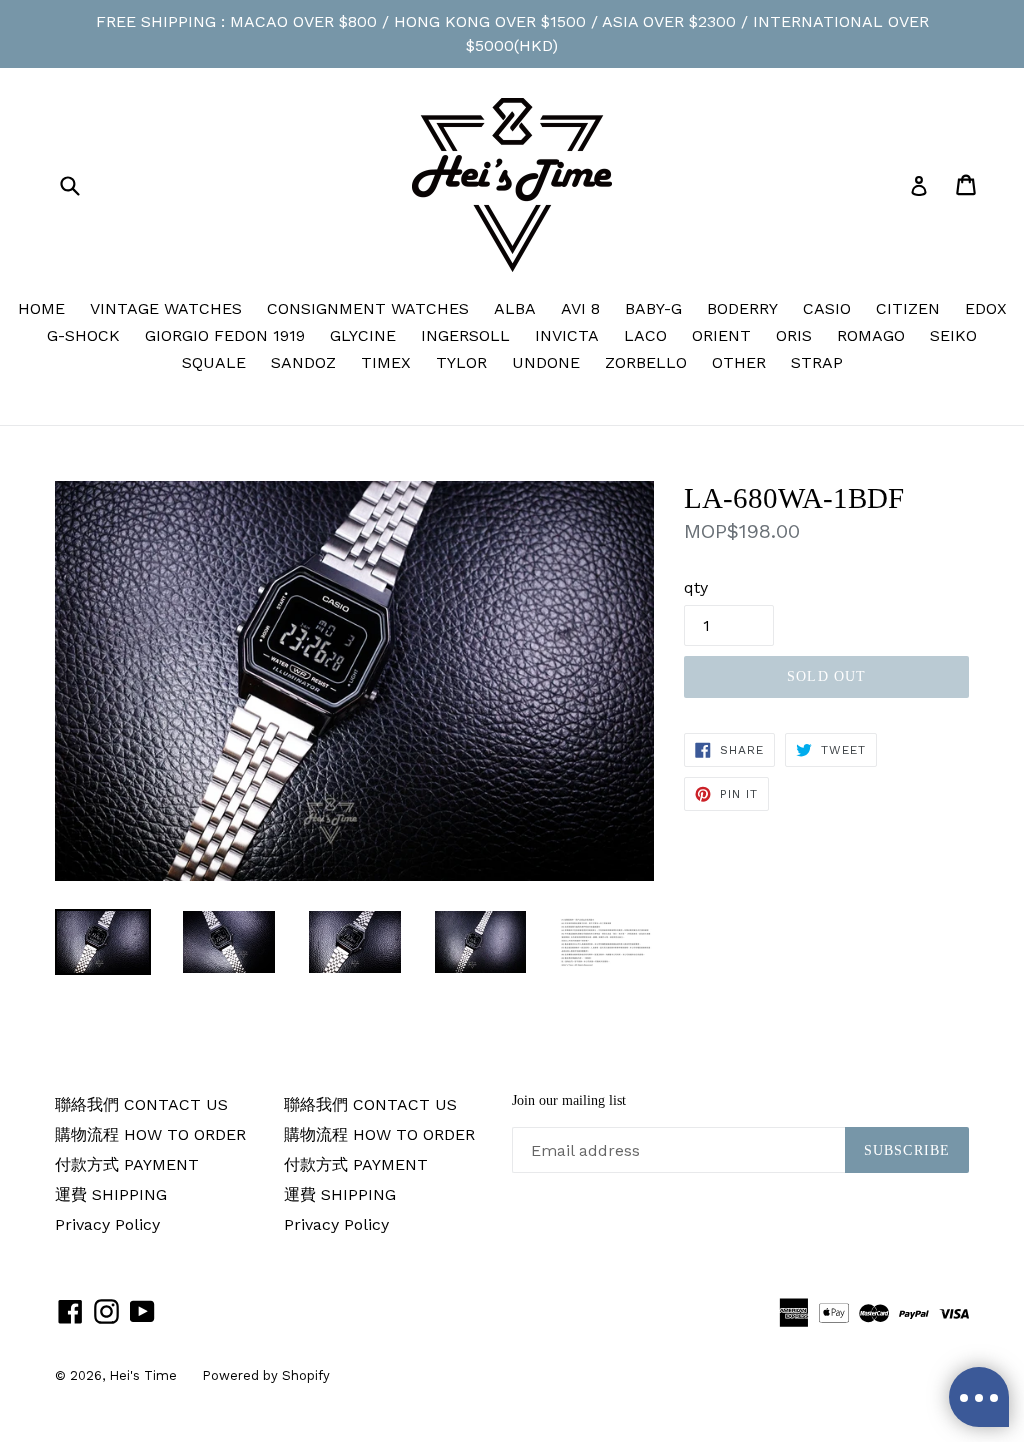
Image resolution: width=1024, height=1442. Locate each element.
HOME (41, 308)
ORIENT (721, 335)
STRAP (817, 362)
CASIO (827, 308)
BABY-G (653, 308)
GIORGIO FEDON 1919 (225, 335)
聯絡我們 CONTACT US (141, 1104)
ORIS (794, 335)
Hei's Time (143, 1375)
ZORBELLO (646, 362)
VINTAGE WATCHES (166, 308)
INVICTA (567, 335)
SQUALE (214, 362)
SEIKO (953, 335)
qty (696, 587)
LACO (645, 335)
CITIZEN (908, 308)
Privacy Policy (107, 1224)
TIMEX (386, 362)
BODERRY (742, 308)
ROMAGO (871, 335)
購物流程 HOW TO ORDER (150, 1134)
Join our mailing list (569, 1100)
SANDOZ (303, 362)
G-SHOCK (83, 335)
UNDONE (546, 362)
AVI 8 (580, 308)
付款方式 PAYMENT (127, 1164)
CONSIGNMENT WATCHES (368, 308)
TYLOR (461, 362)
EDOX (986, 308)
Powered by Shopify (266, 1375)
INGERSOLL (465, 335)
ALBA (515, 308)
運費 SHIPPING (111, 1194)
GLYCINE (363, 335)
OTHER (739, 362)
